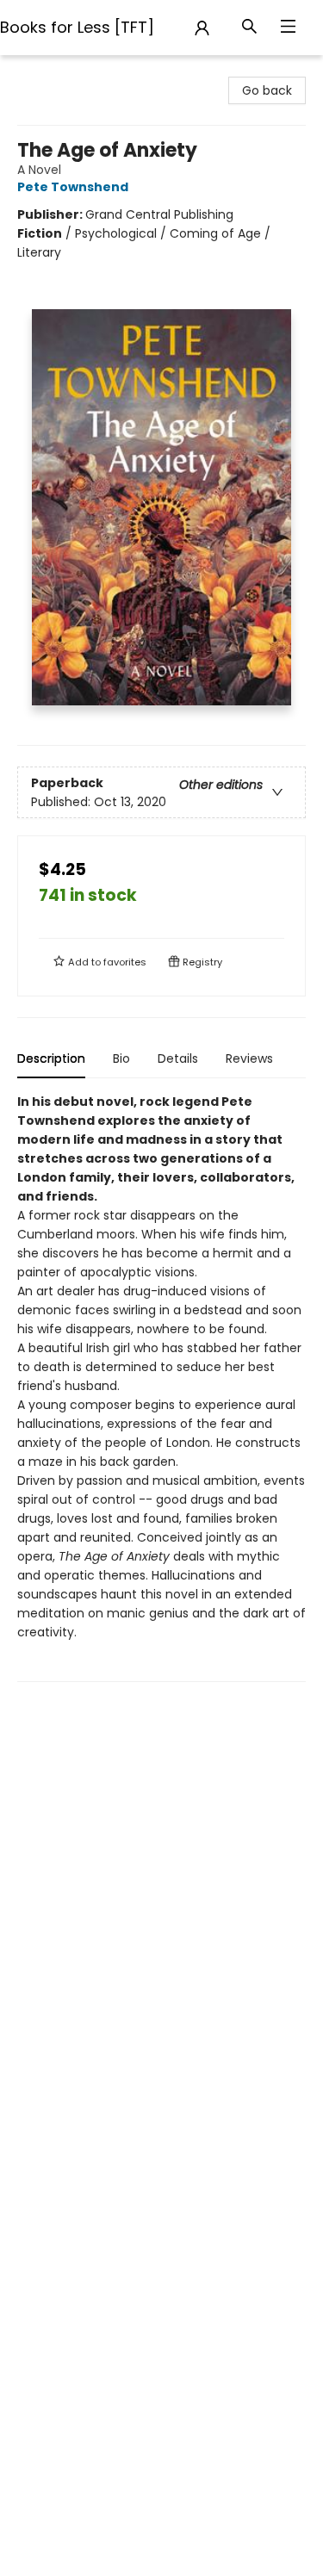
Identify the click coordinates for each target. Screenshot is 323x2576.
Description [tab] (51, 1058)
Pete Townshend (73, 187)
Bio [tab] (121, 1058)
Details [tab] (178, 1058)
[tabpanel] (161, 1387)
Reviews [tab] (249, 1058)
